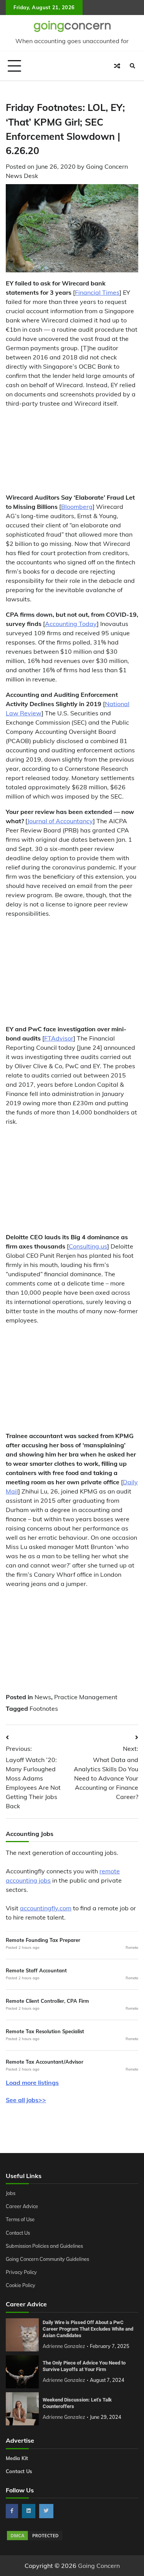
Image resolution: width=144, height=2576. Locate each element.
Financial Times (97, 292)
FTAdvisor (59, 1038)
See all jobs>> (26, 2100)
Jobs (11, 2193)
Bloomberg (77, 507)
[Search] (132, 66)
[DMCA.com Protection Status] (35, 2539)
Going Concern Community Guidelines (47, 2259)
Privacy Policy (21, 2272)
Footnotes (44, 1708)
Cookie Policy (21, 2285)
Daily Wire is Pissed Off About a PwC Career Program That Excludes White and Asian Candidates (88, 2329)
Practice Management (86, 1697)
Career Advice (22, 2206)
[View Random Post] (117, 66)
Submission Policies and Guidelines (44, 2246)
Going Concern (99, 2566)
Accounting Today (71, 624)
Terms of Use (20, 2219)
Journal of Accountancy (60, 821)
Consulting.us (88, 1246)
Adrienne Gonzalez (64, 2346)
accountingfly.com (46, 1908)
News (43, 1697)
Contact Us (18, 2233)
